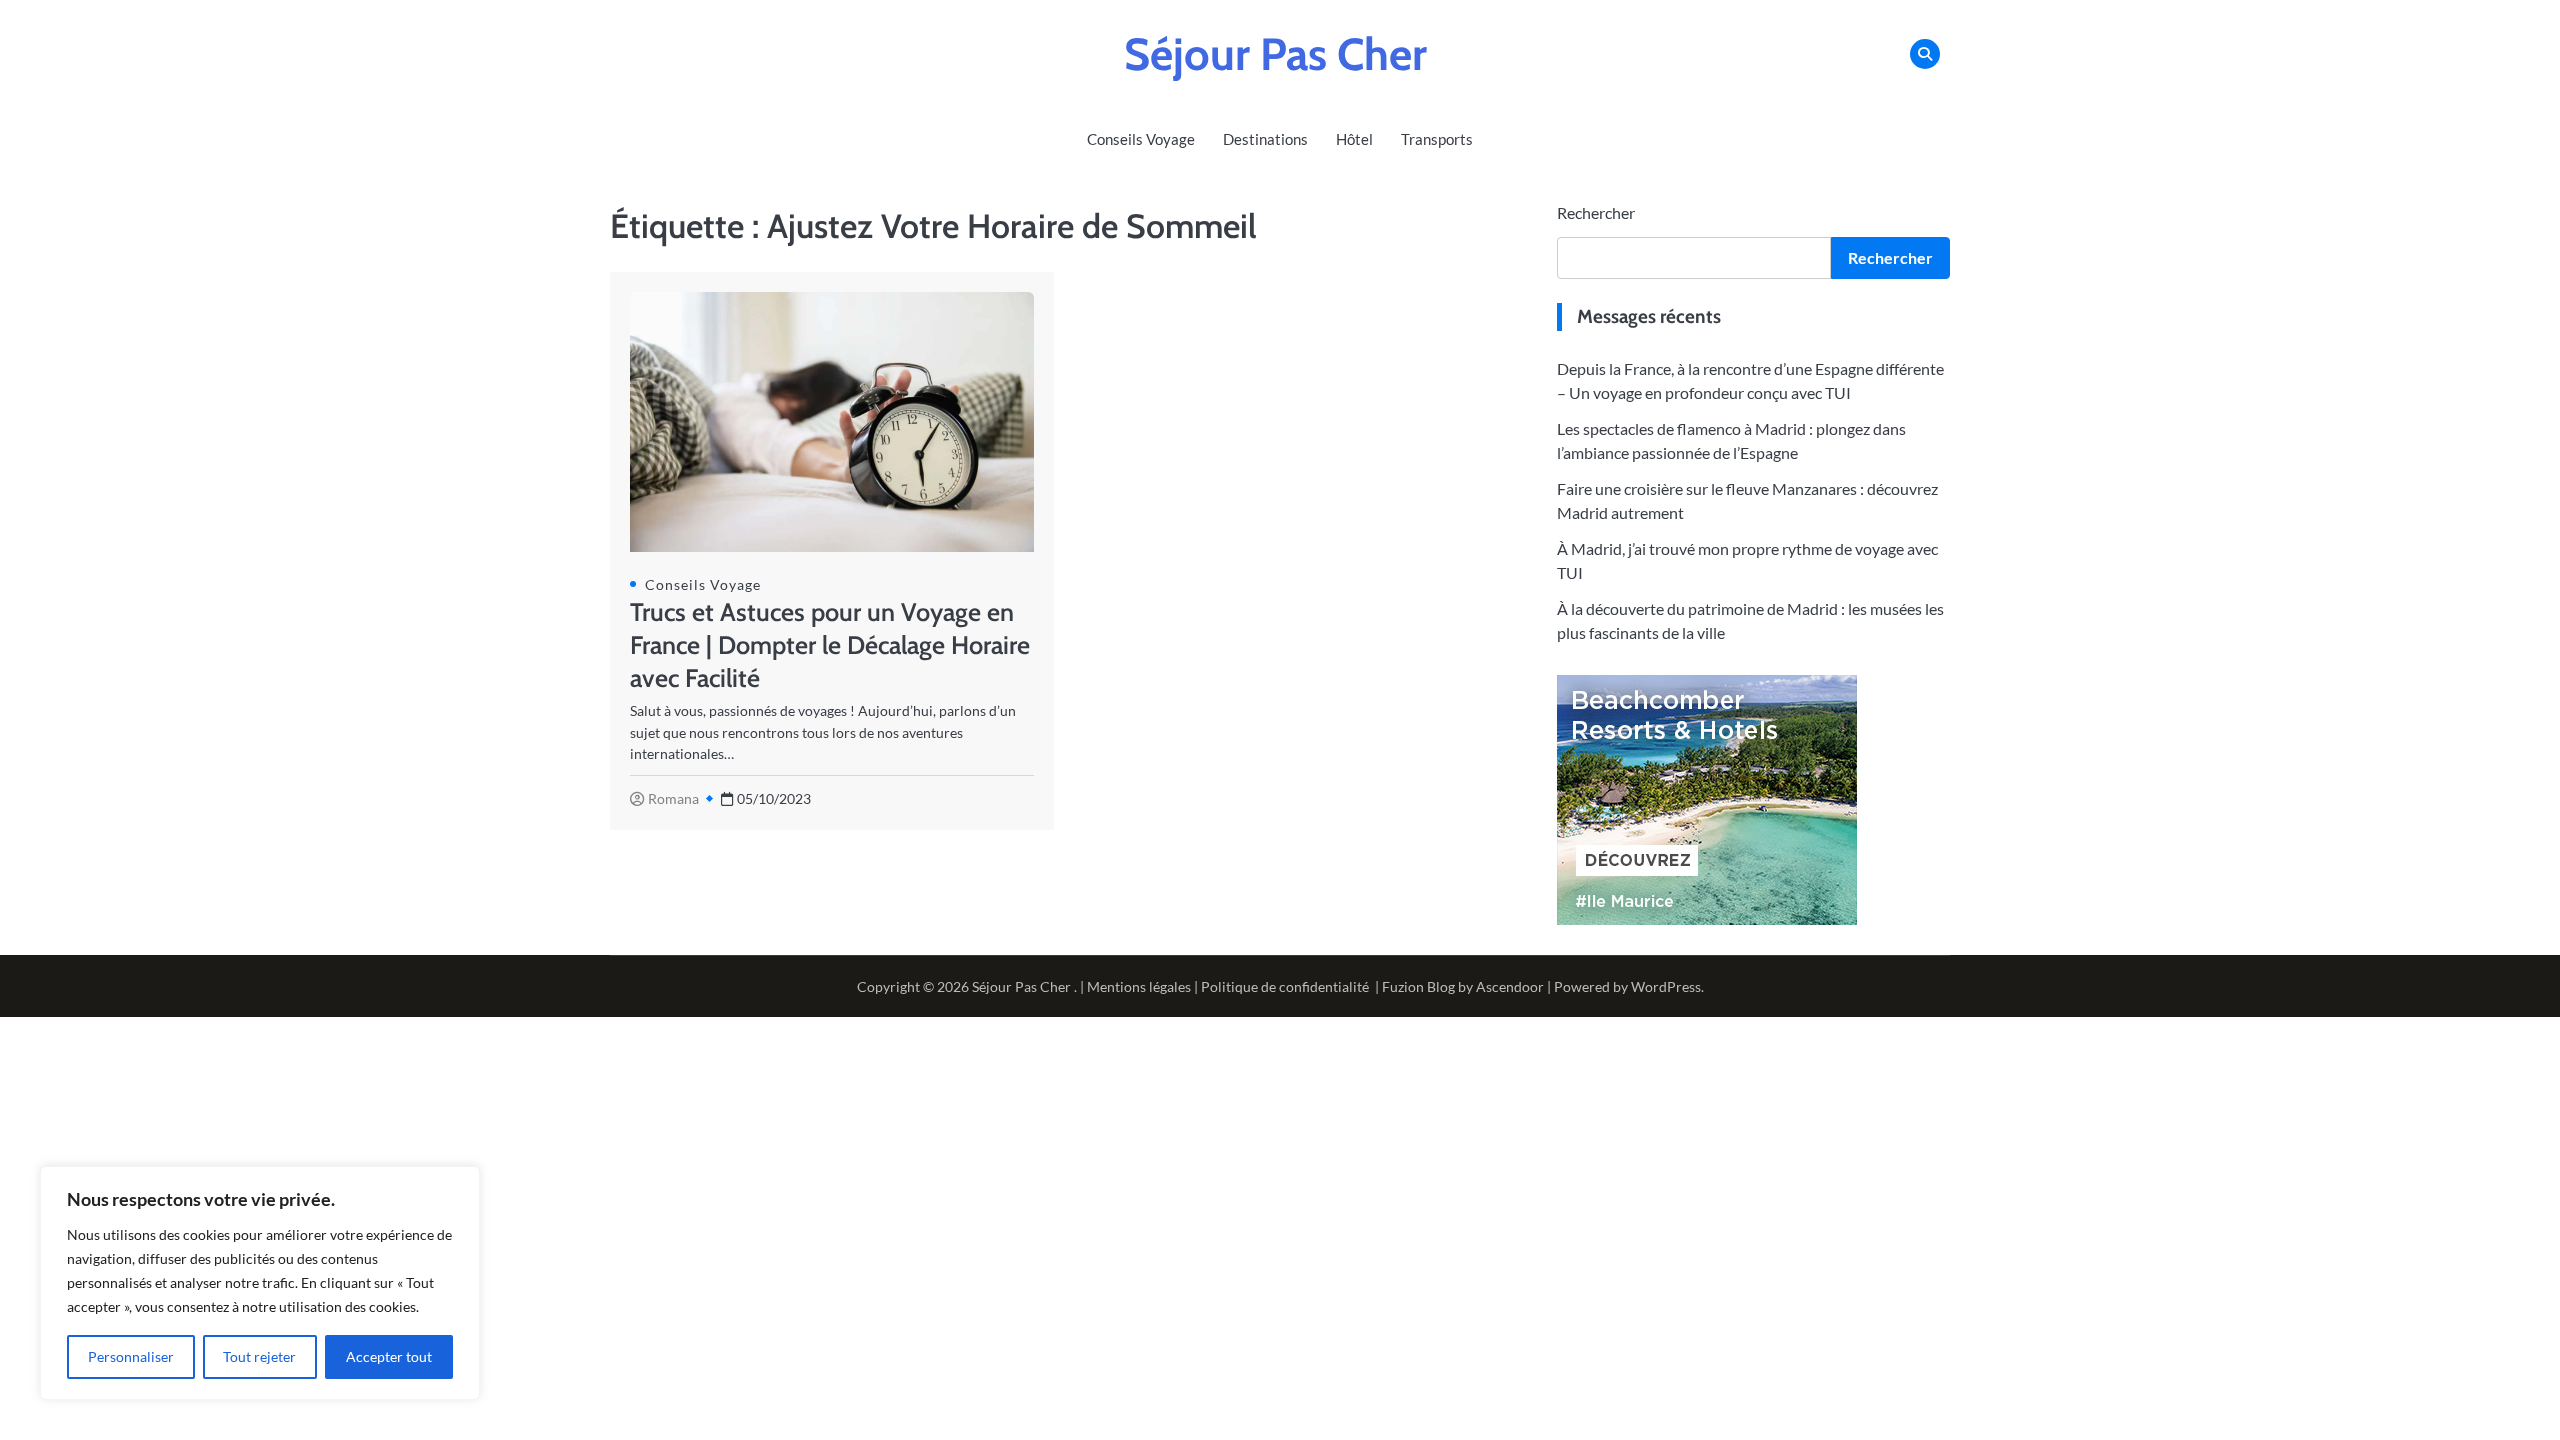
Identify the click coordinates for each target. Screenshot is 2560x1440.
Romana (673, 798)
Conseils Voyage (1141, 139)
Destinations (1265, 139)
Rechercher (1596, 212)
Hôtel (1354, 139)
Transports (1437, 139)
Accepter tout (389, 1356)
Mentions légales (1139, 986)
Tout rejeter (259, 1356)
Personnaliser (131, 1356)
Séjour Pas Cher (1275, 54)
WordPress (1666, 986)
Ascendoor (1510, 986)
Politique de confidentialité (1285, 986)
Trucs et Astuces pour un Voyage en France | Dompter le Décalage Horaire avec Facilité (830, 645)
